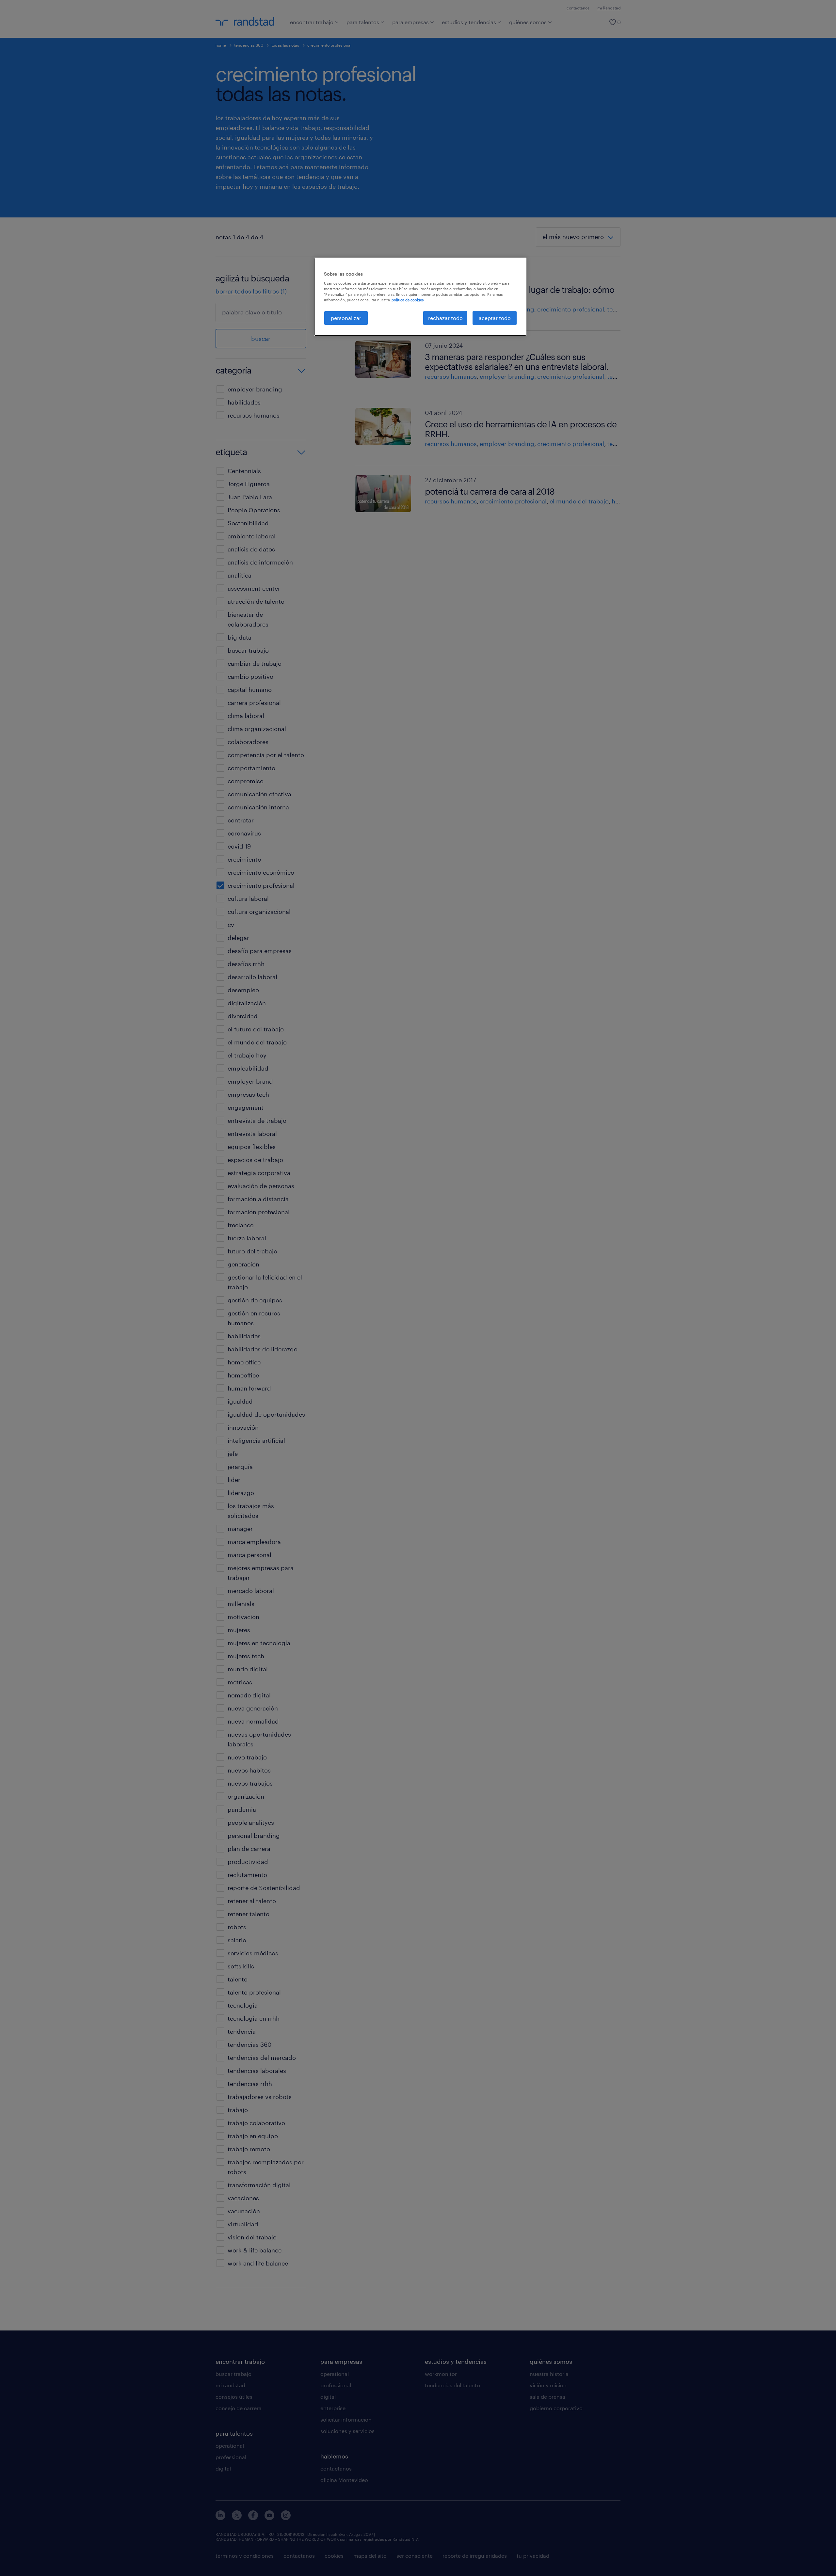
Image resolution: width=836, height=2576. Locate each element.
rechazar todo (445, 318)
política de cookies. (408, 300)
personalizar (346, 318)
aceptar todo (495, 318)
